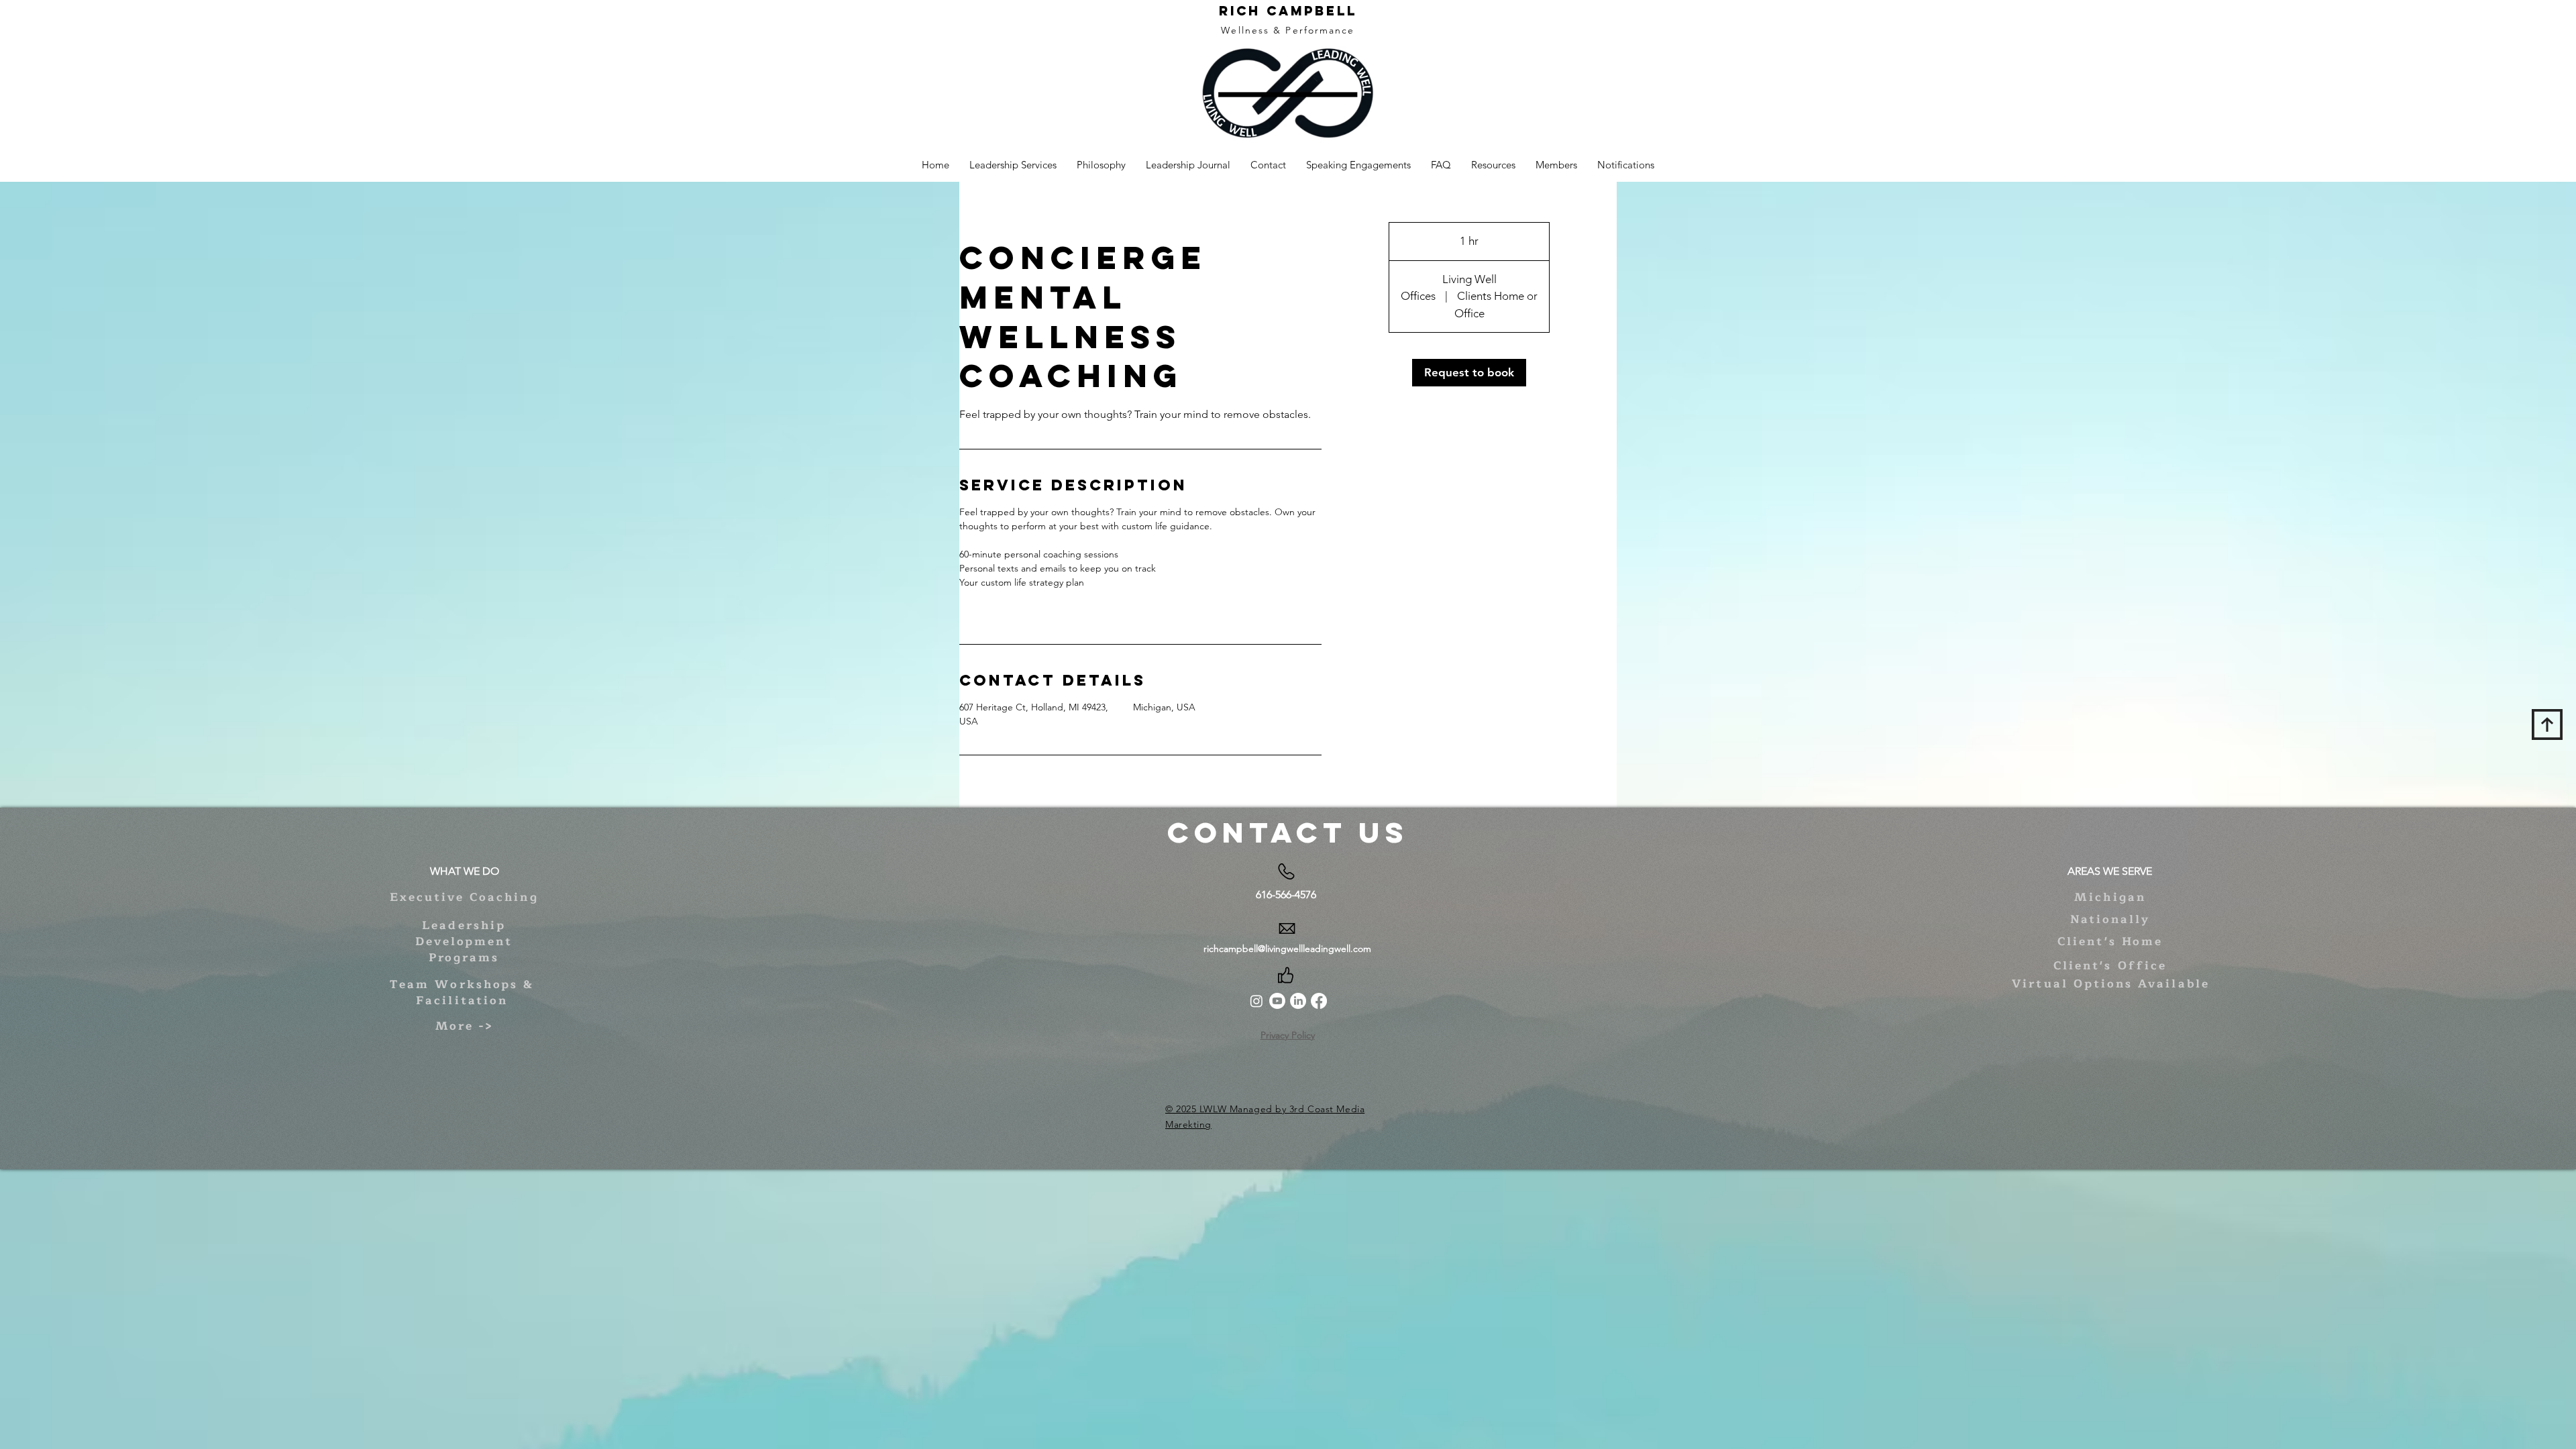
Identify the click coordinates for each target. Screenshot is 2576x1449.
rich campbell (1288, 11)
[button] (1493, 165)
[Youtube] (1277, 1001)
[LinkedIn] (1298, 1001)
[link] (1469, 373)
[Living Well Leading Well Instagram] (1256, 1001)
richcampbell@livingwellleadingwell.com (1287, 949)
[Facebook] (1319, 1001)
